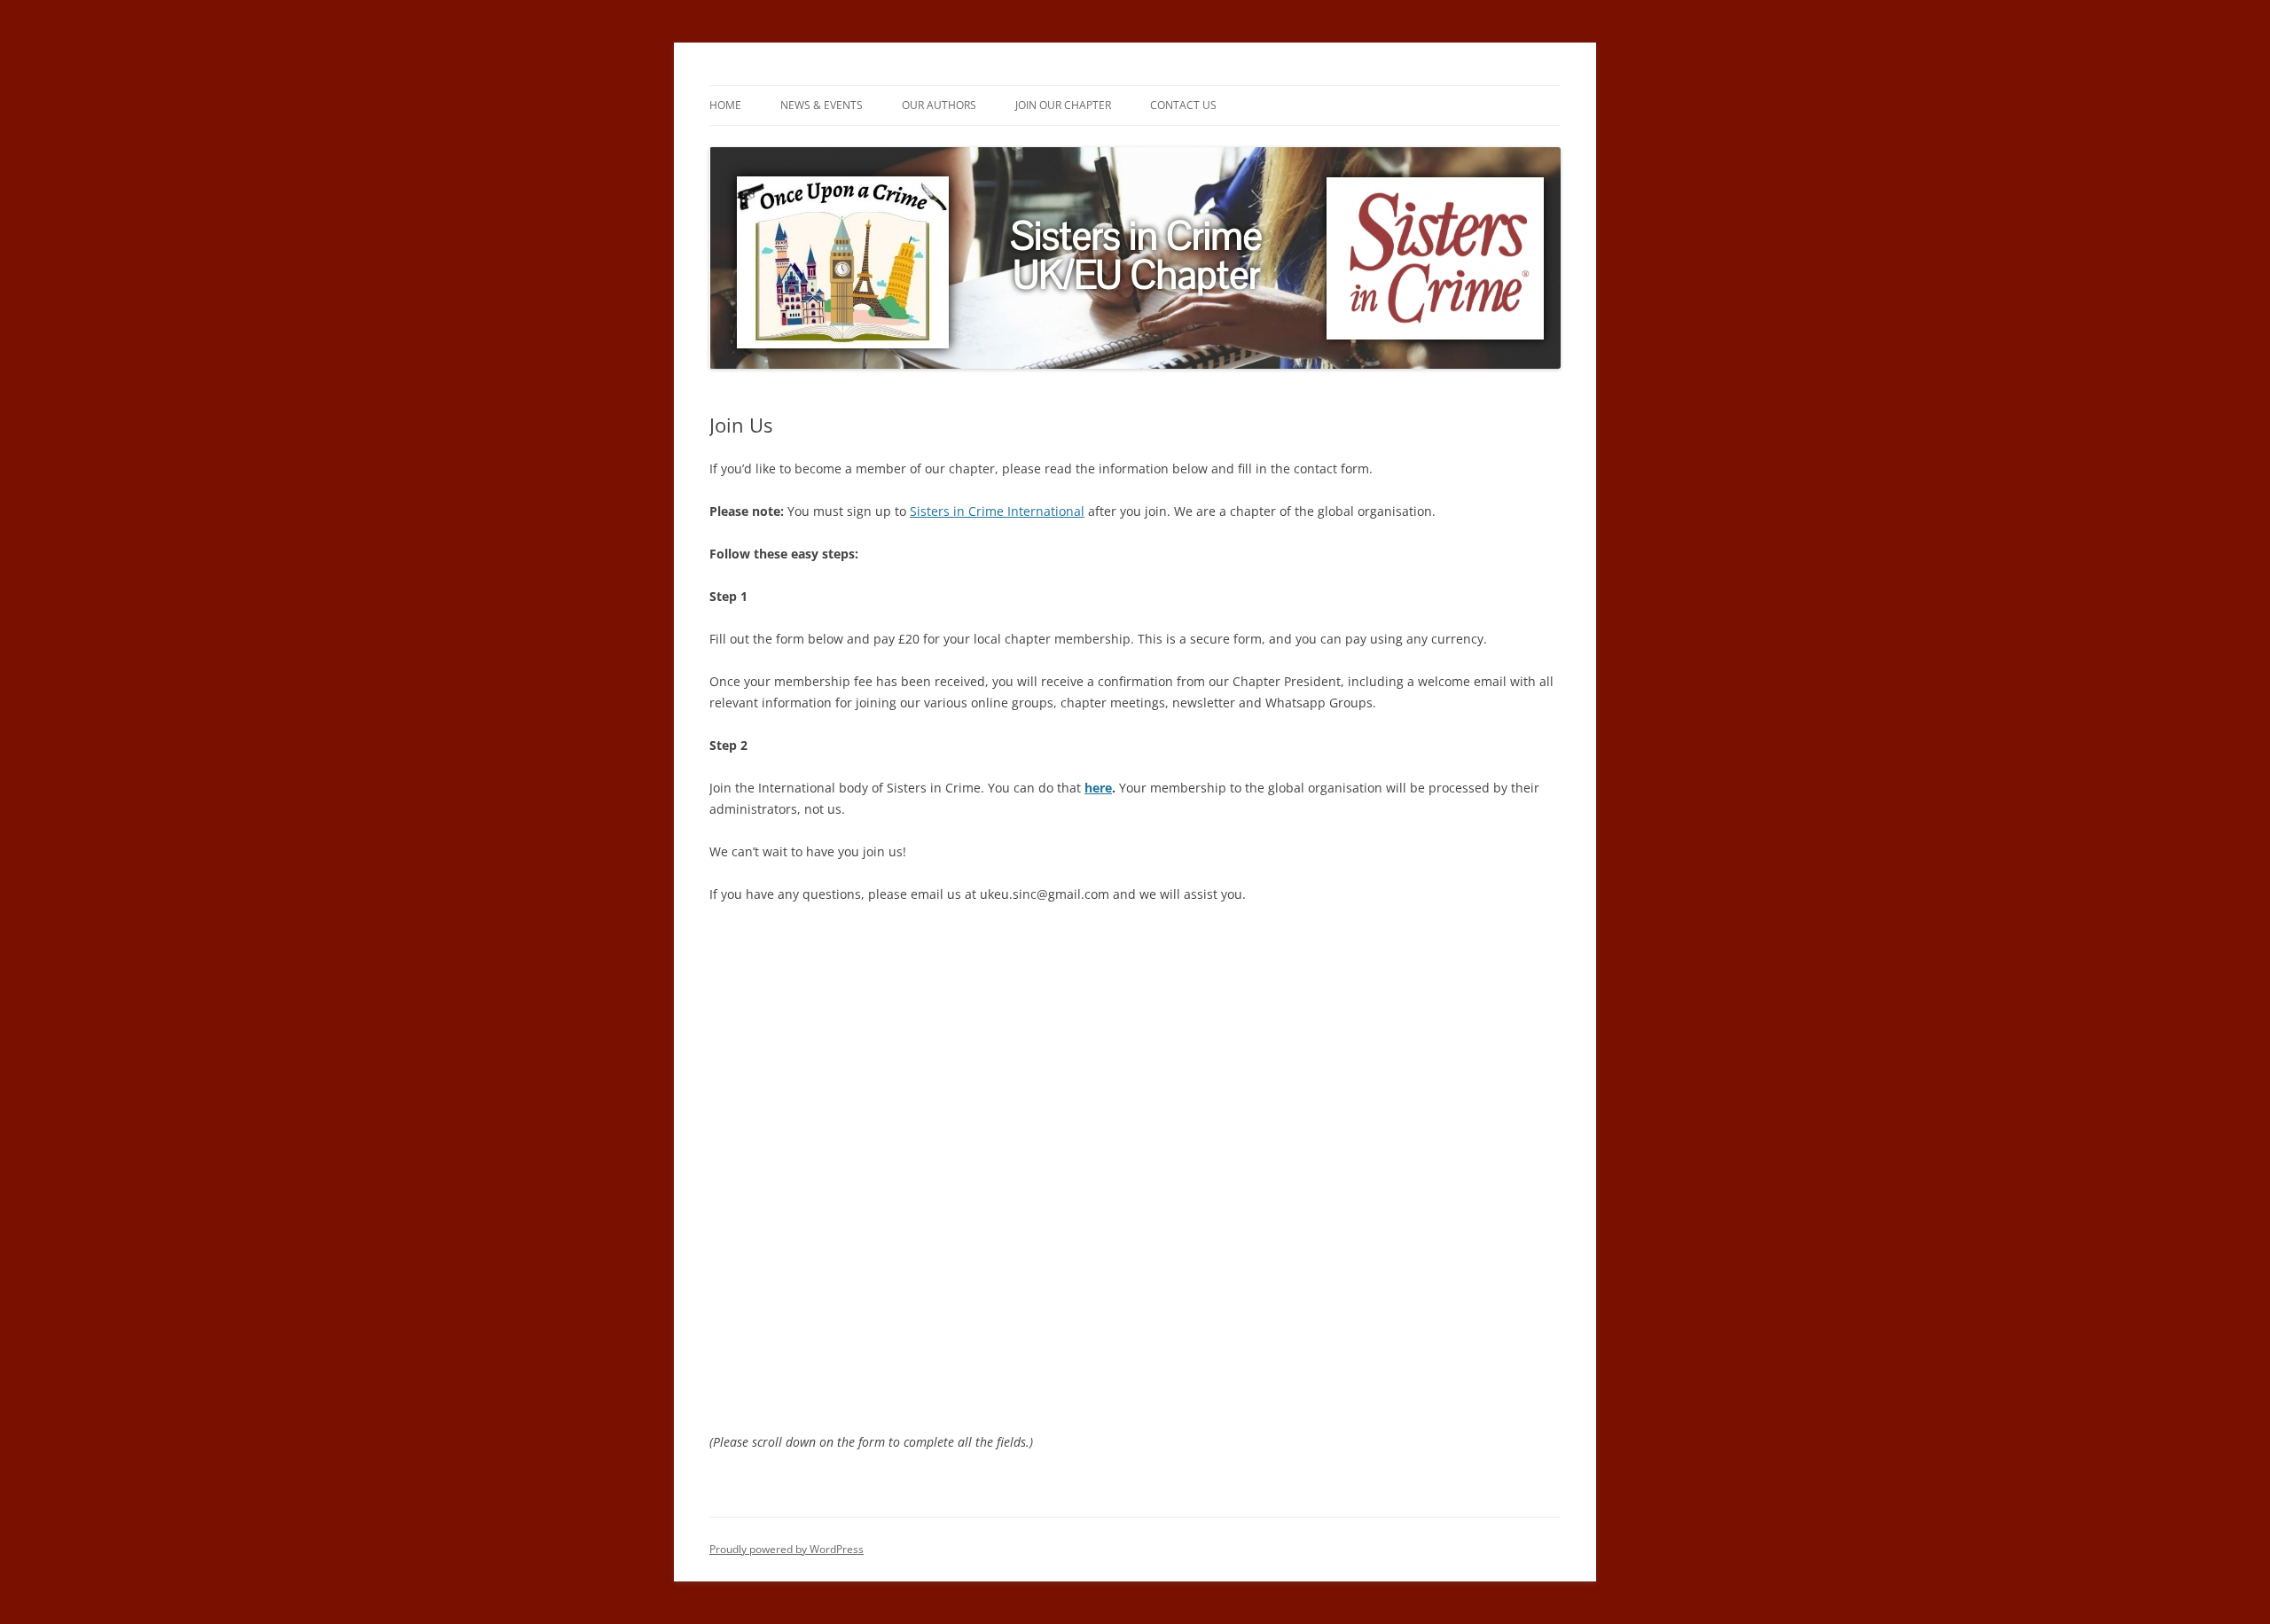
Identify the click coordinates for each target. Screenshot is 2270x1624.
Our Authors (939, 105)
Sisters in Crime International (997, 511)
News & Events (822, 105)
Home (725, 105)
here (1098, 788)
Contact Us (1183, 105)
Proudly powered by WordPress (787, 1549)
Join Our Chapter (1063, 105)
